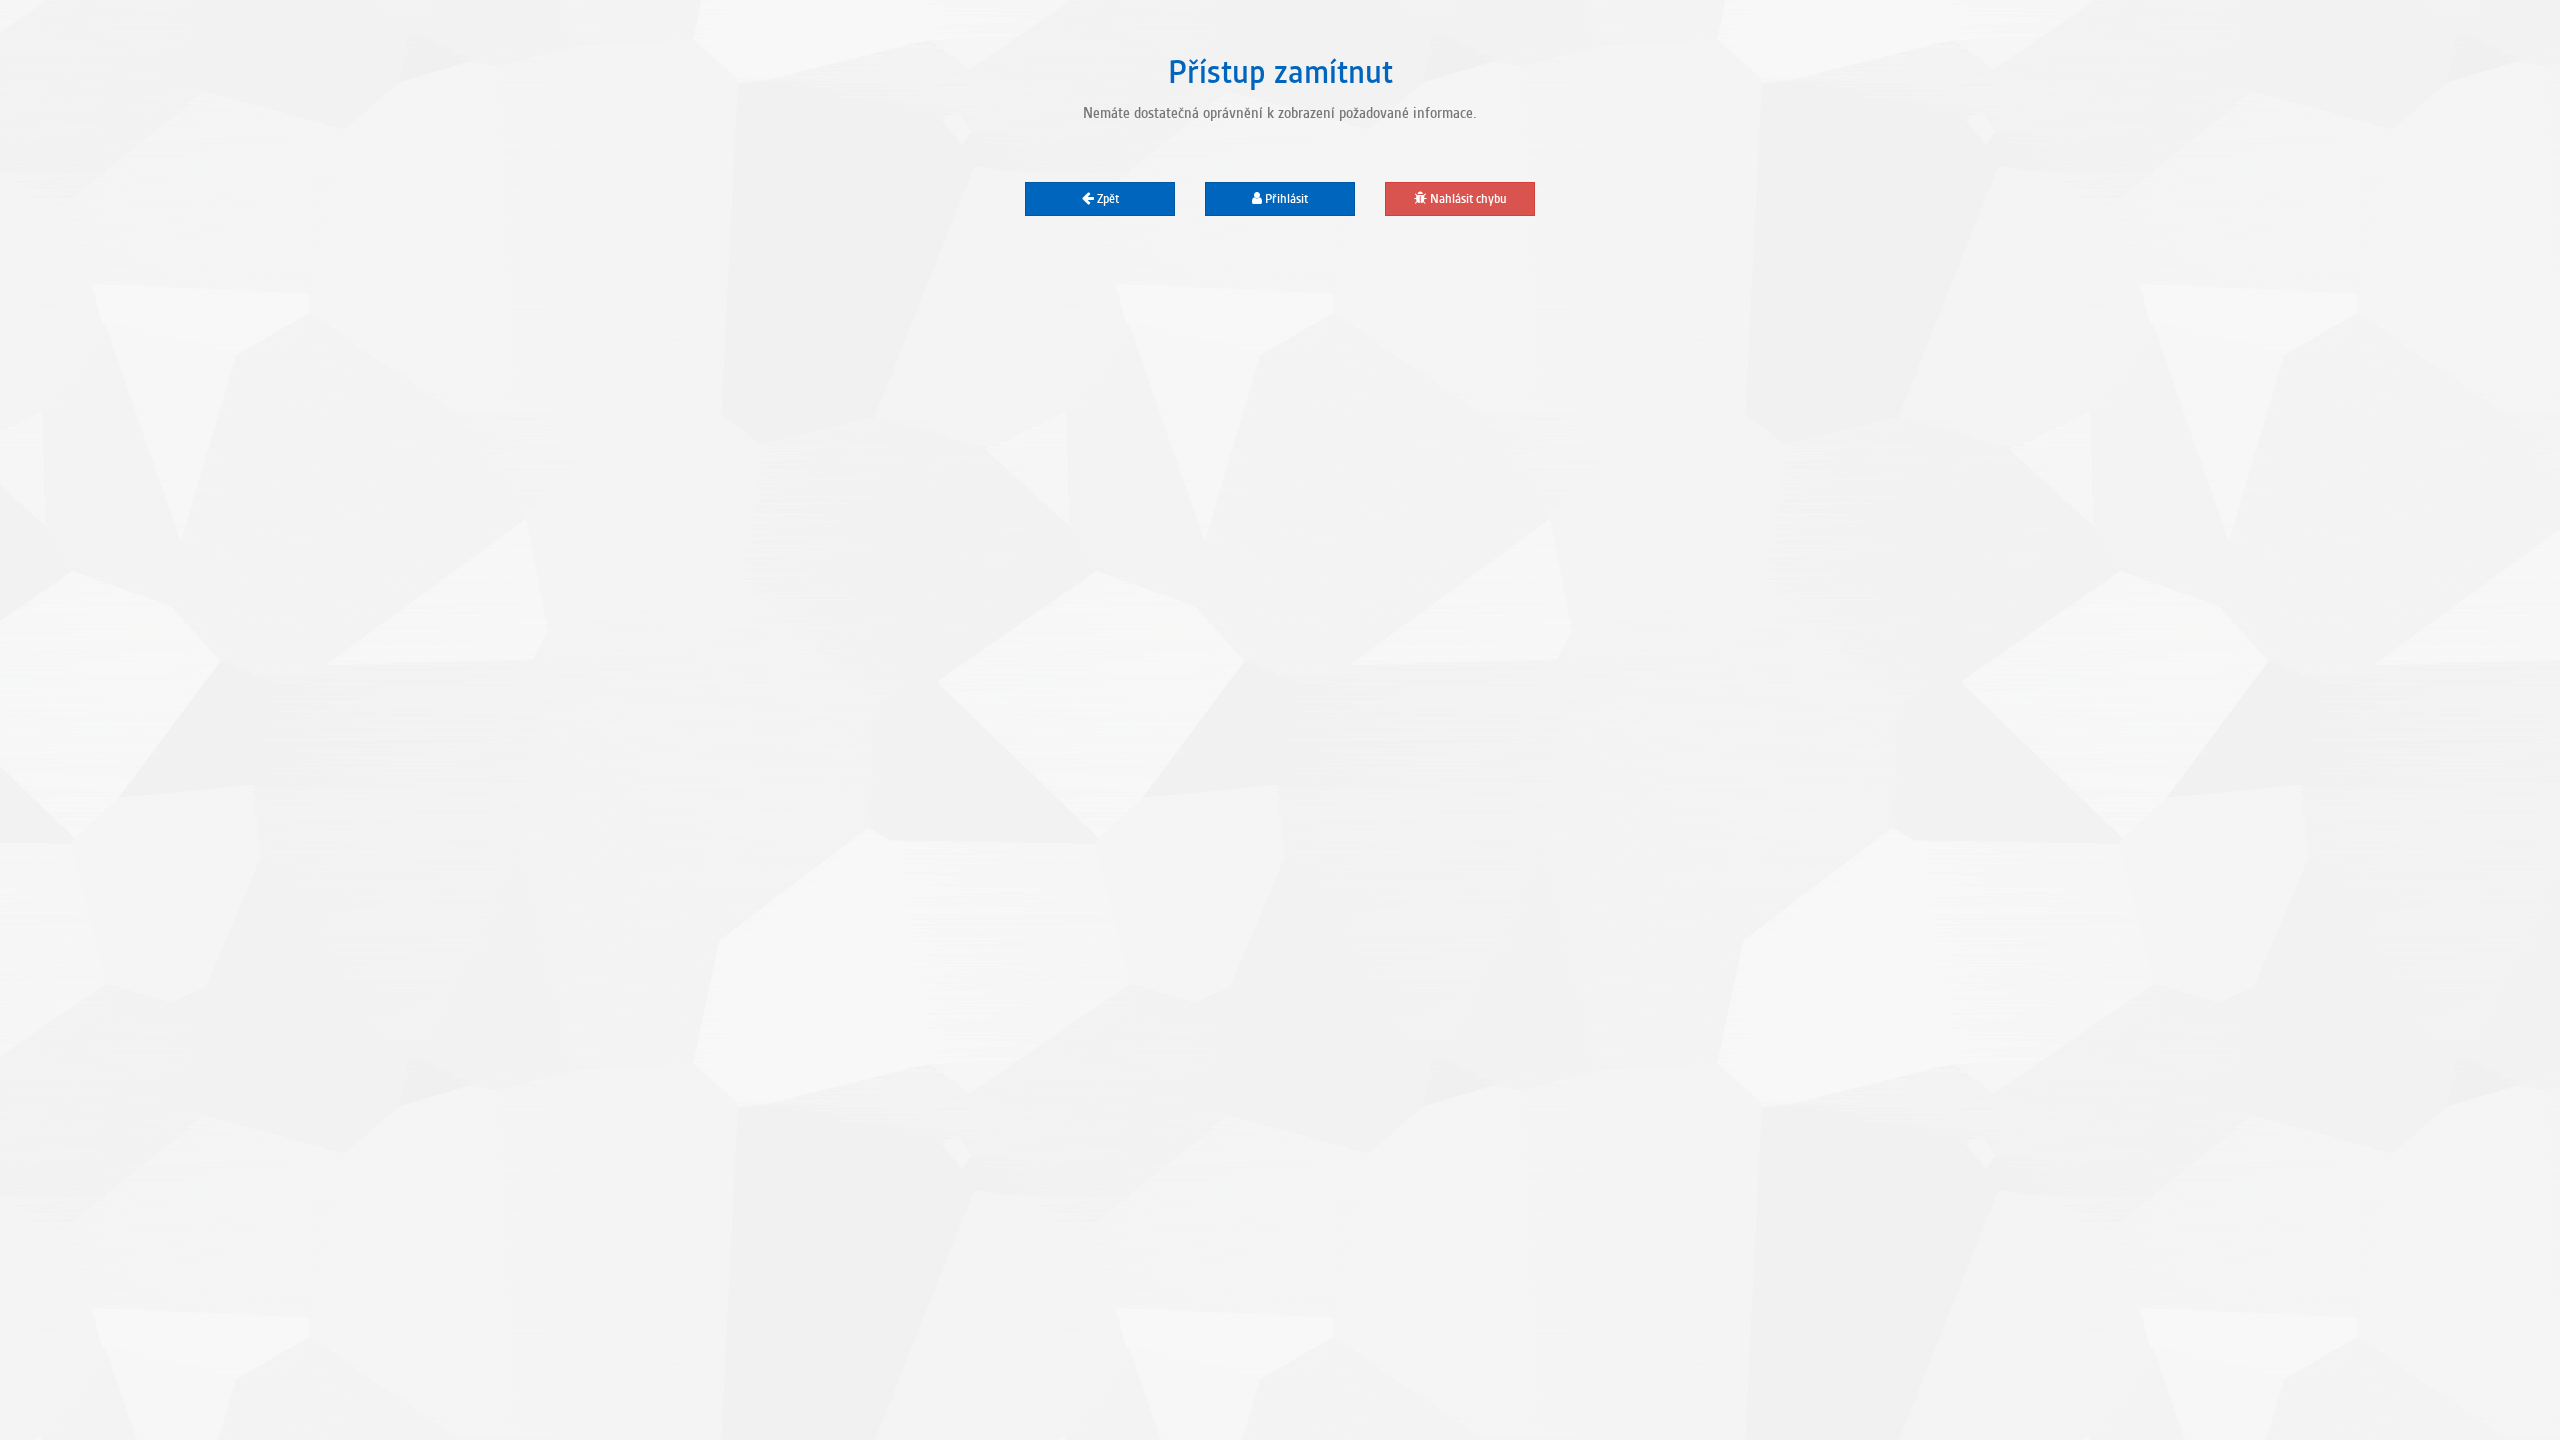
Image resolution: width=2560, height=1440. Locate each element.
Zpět (1106, 199)
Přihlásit (1285, 199)
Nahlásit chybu (1467, 199)
